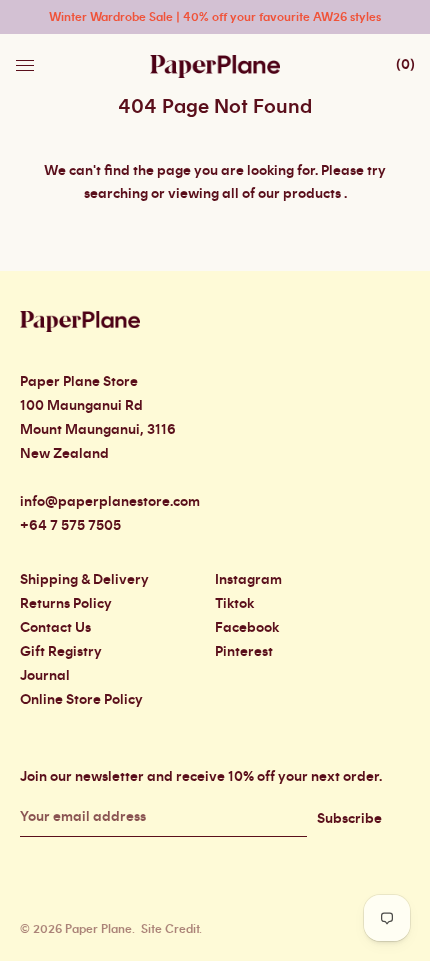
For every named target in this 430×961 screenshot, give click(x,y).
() (405, 65)
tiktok (234, 604)
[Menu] (27, 60)
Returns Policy (66, 604)
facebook (247, 628)
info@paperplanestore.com (110, 502)
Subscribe (349, 819)
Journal (45, 676)
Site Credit (170, 929)
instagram (248, 580)
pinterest (244, 652)
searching (116, 194)
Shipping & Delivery (84, 580)
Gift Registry (61, 652)
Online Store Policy (81, 700)
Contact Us (55, 628)
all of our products (281, 194)
